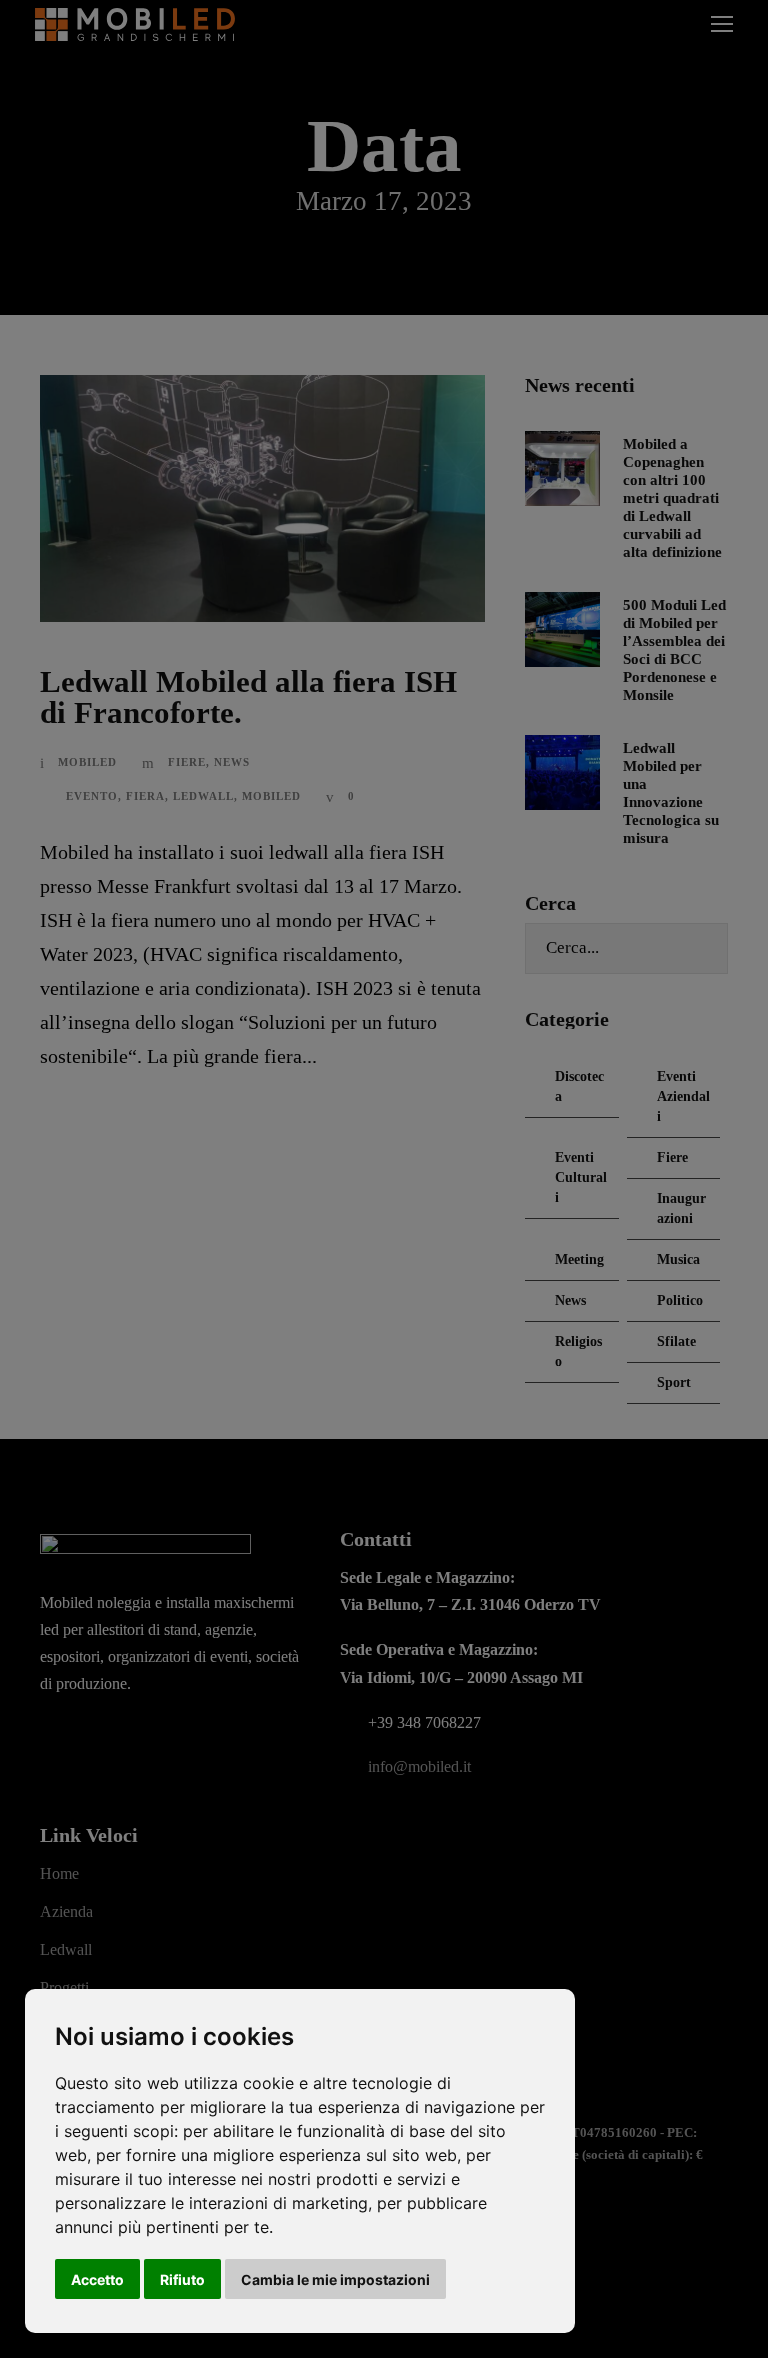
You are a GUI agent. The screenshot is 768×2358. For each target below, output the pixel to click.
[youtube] (175, 1737)
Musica (678, 1259)
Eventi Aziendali (683, 1096)
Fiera (145, 796)
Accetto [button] (97, 2279)
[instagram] (217, 1737)
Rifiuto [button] (182, 2279)
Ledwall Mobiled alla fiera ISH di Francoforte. (248, 697)
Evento (92, 796)
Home (59, 1873)
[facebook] (49, 1737)
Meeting (579, 1259)
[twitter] (133, 1737)
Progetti (64, 1987)
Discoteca (579, 1086)
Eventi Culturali (581, 1177)
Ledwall (203, 796)
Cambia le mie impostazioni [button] (335, 2279)
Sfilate (676, 1341)
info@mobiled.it (419, 1766)
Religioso (578, 1351)
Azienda (66, 1911)
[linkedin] (91, 1737)
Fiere (187, 762)
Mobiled (87, 762)
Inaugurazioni (681, 1208)
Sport (674, 1382)
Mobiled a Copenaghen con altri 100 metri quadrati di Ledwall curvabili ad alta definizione (672, 498)
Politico (680, 1300)
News (232, 762)
